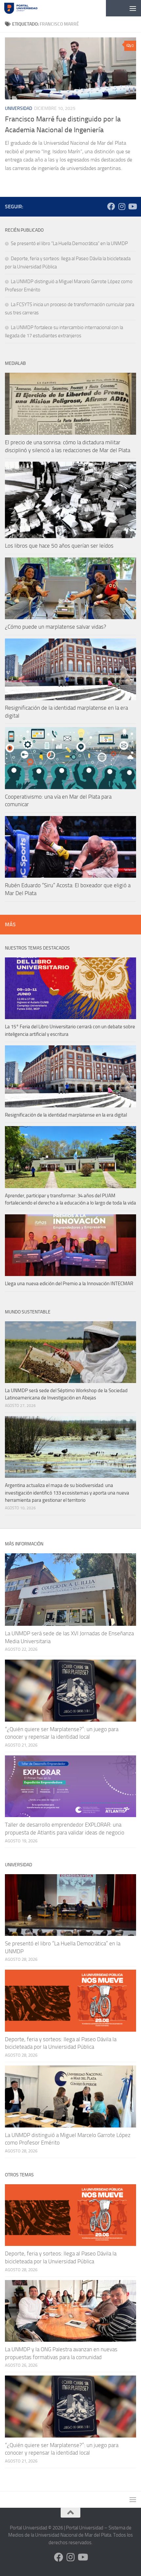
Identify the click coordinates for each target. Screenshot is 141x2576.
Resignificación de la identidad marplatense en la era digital (66, 1115)
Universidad (19, 108)
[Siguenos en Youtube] (132, 206)
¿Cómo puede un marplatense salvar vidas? (56, 627)
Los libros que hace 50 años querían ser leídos (59, 546)
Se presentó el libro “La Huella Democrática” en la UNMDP (69, 243)
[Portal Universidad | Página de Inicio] (26, 8)
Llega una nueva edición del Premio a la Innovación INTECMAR (69, 1284)
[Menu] (133, 8)
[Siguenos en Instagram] (122, 206)
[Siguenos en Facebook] (111, 206)
